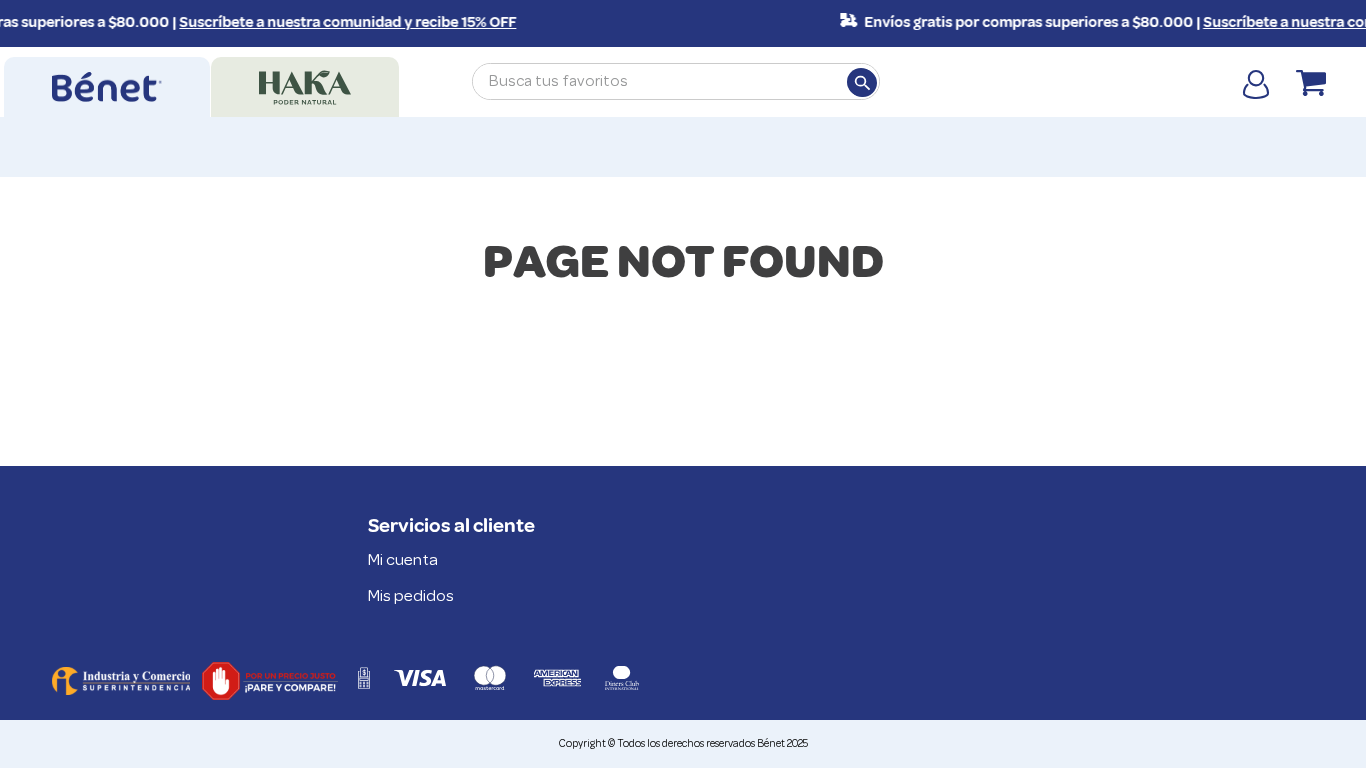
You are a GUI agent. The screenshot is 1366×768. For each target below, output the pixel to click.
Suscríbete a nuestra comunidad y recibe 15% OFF (341, 22)
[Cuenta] (1256, 83)
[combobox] (676, 81)
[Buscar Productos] (861, 82)
